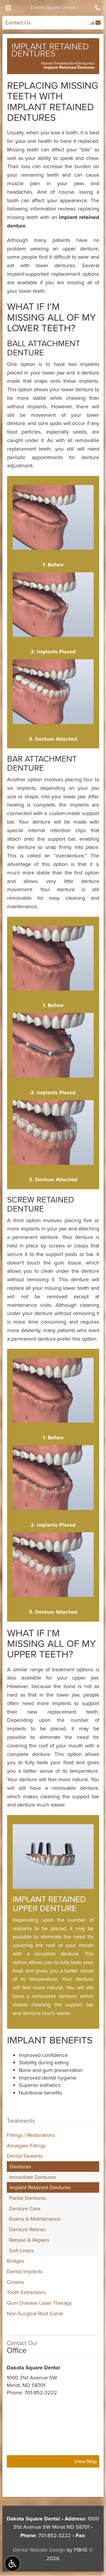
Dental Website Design (39, 2550)
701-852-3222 (41, 2392)
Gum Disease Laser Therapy (39, 2303)
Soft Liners (21, 2250)
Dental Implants (25, 2271)
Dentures (85, 63)
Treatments (64, 63)
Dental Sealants (25, 2156)
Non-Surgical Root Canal (35, 2313)
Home (47, 63)
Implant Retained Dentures (40, 2187)
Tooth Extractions (26, 2292)
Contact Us (18, 22)
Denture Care (25, 2208)
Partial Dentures (28, 2198)
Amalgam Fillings (26, 2146)
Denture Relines (28, 2229)
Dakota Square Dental (53, 7)
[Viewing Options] (12, 2564)
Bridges (15, 2261)
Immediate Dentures (33, 2177)
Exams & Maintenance (35, 2219)
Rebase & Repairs (29, 2240)
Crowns (15, 2282)
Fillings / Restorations (31, 2135)
